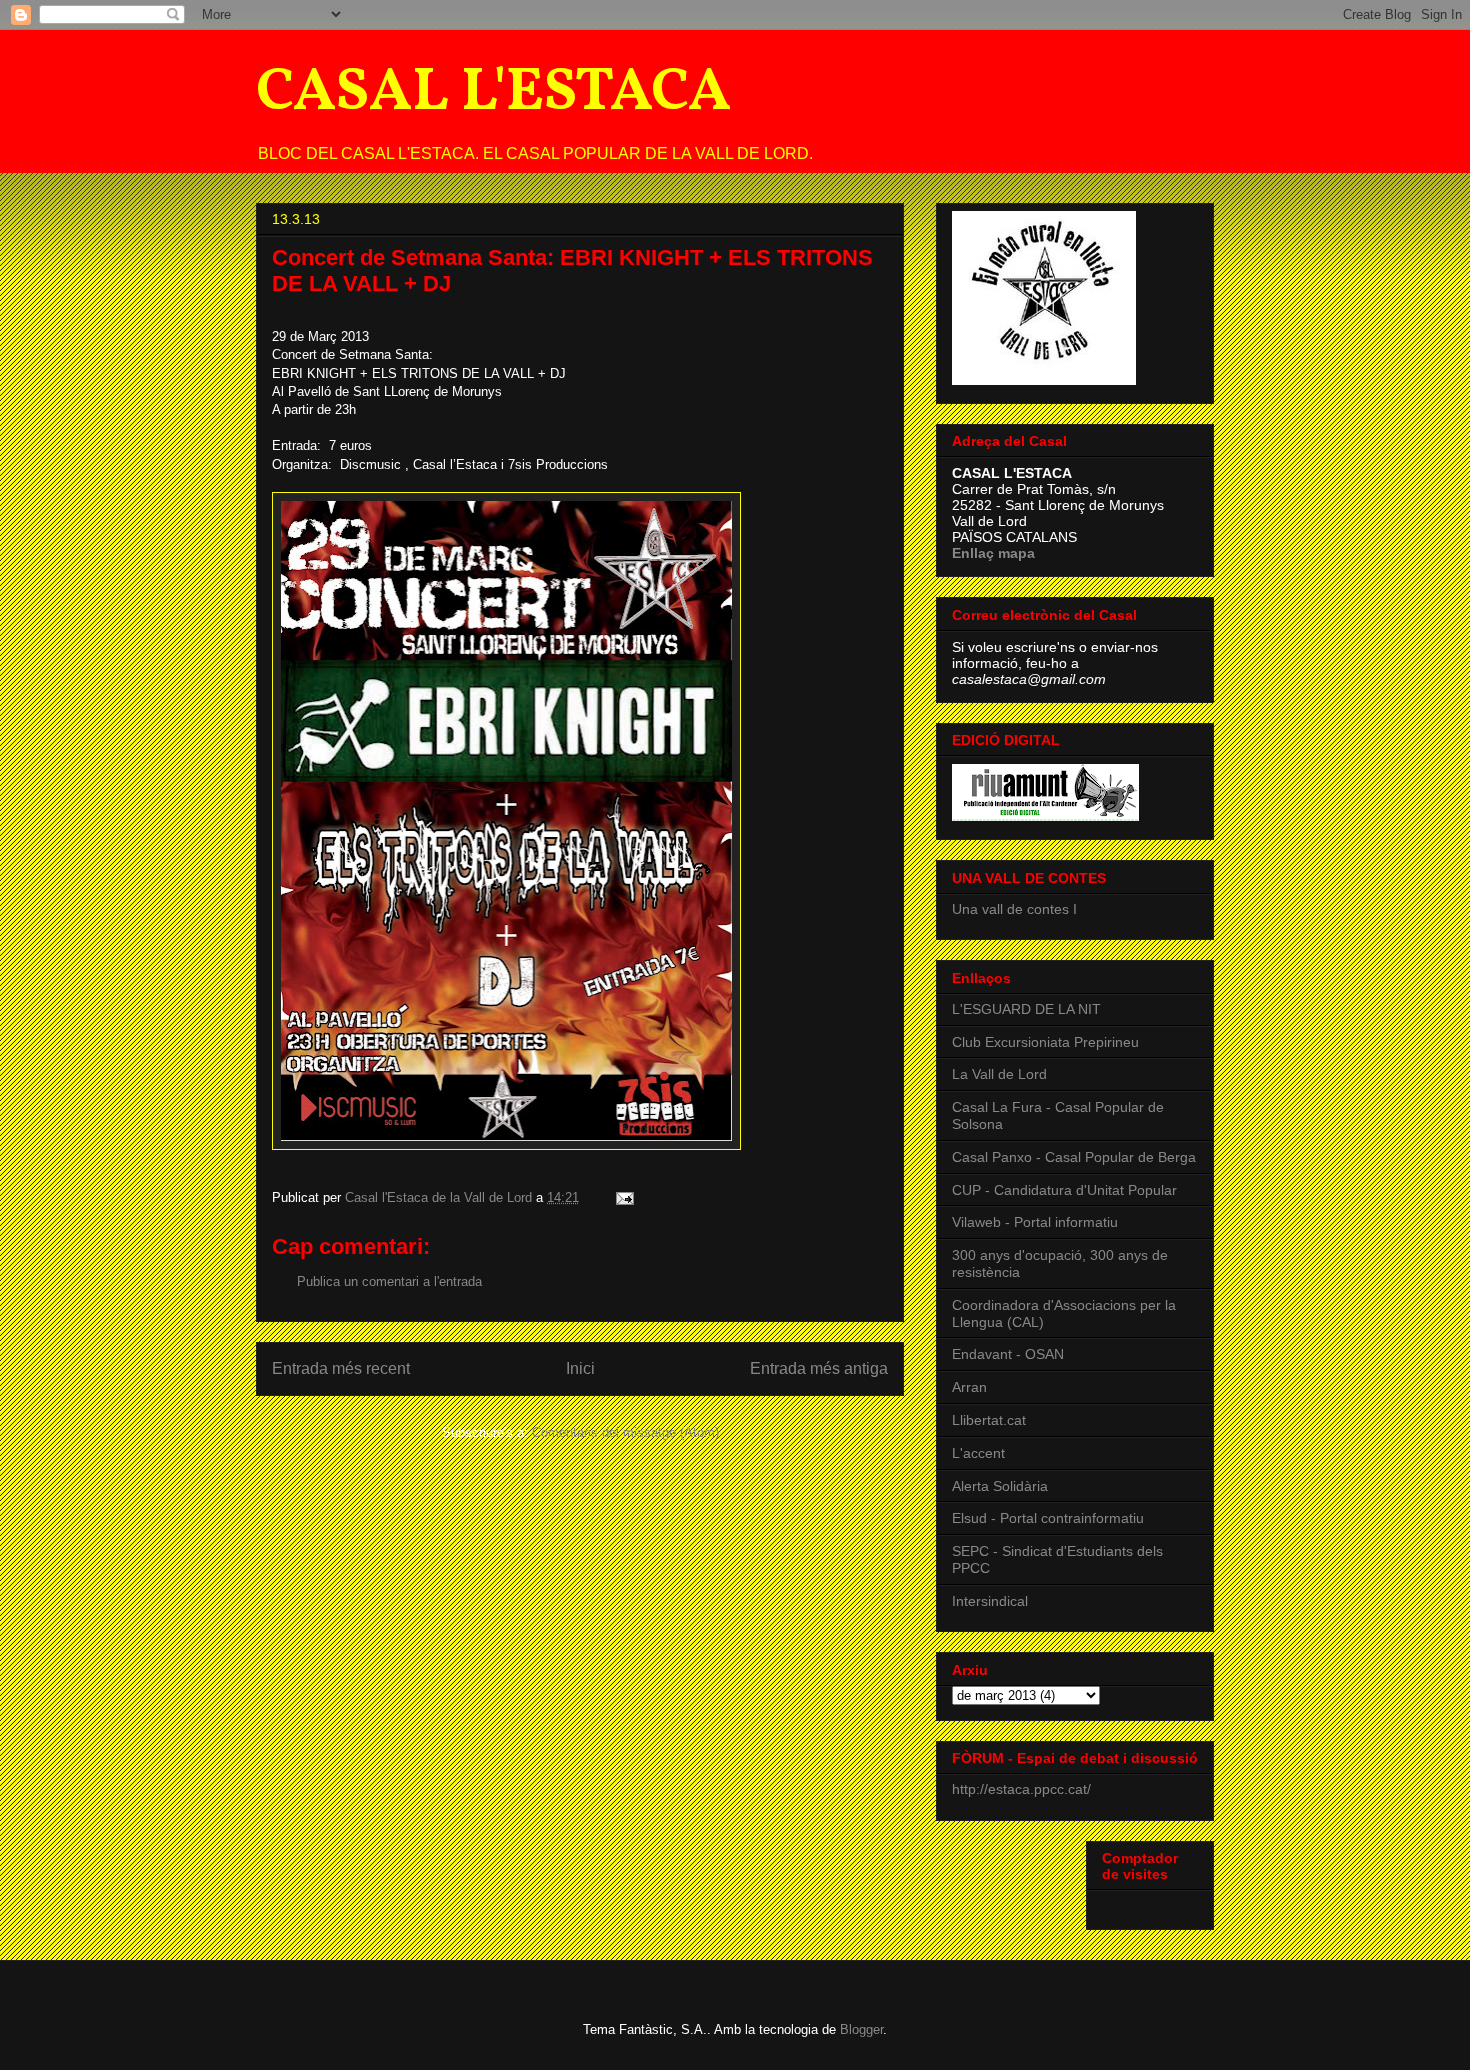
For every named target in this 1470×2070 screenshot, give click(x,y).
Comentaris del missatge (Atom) (625, 1432)
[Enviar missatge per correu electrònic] (623, 1197)
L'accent (978, 1453)
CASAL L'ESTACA (493, 93)
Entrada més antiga (819, 1368)
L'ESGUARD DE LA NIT (1026, 1009)
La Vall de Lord (999, 1074)
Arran (969, 1387)
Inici (580, 1368)
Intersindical (990, 1601)
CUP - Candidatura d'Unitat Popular (1064, 1190)
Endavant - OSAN (1008, 1354)
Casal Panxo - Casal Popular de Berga (1074, 1157)
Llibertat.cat (989, 1420)
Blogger (861, 2029)
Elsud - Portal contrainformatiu (1048, 1518)
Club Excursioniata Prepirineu (1045, 1042)
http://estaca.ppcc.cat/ (1021, 1789)
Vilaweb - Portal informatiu (1035, 1222)
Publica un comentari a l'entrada (389, 1281)
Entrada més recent (341, 1368)
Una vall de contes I (1014, 909)
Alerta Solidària (1000, 1486)
